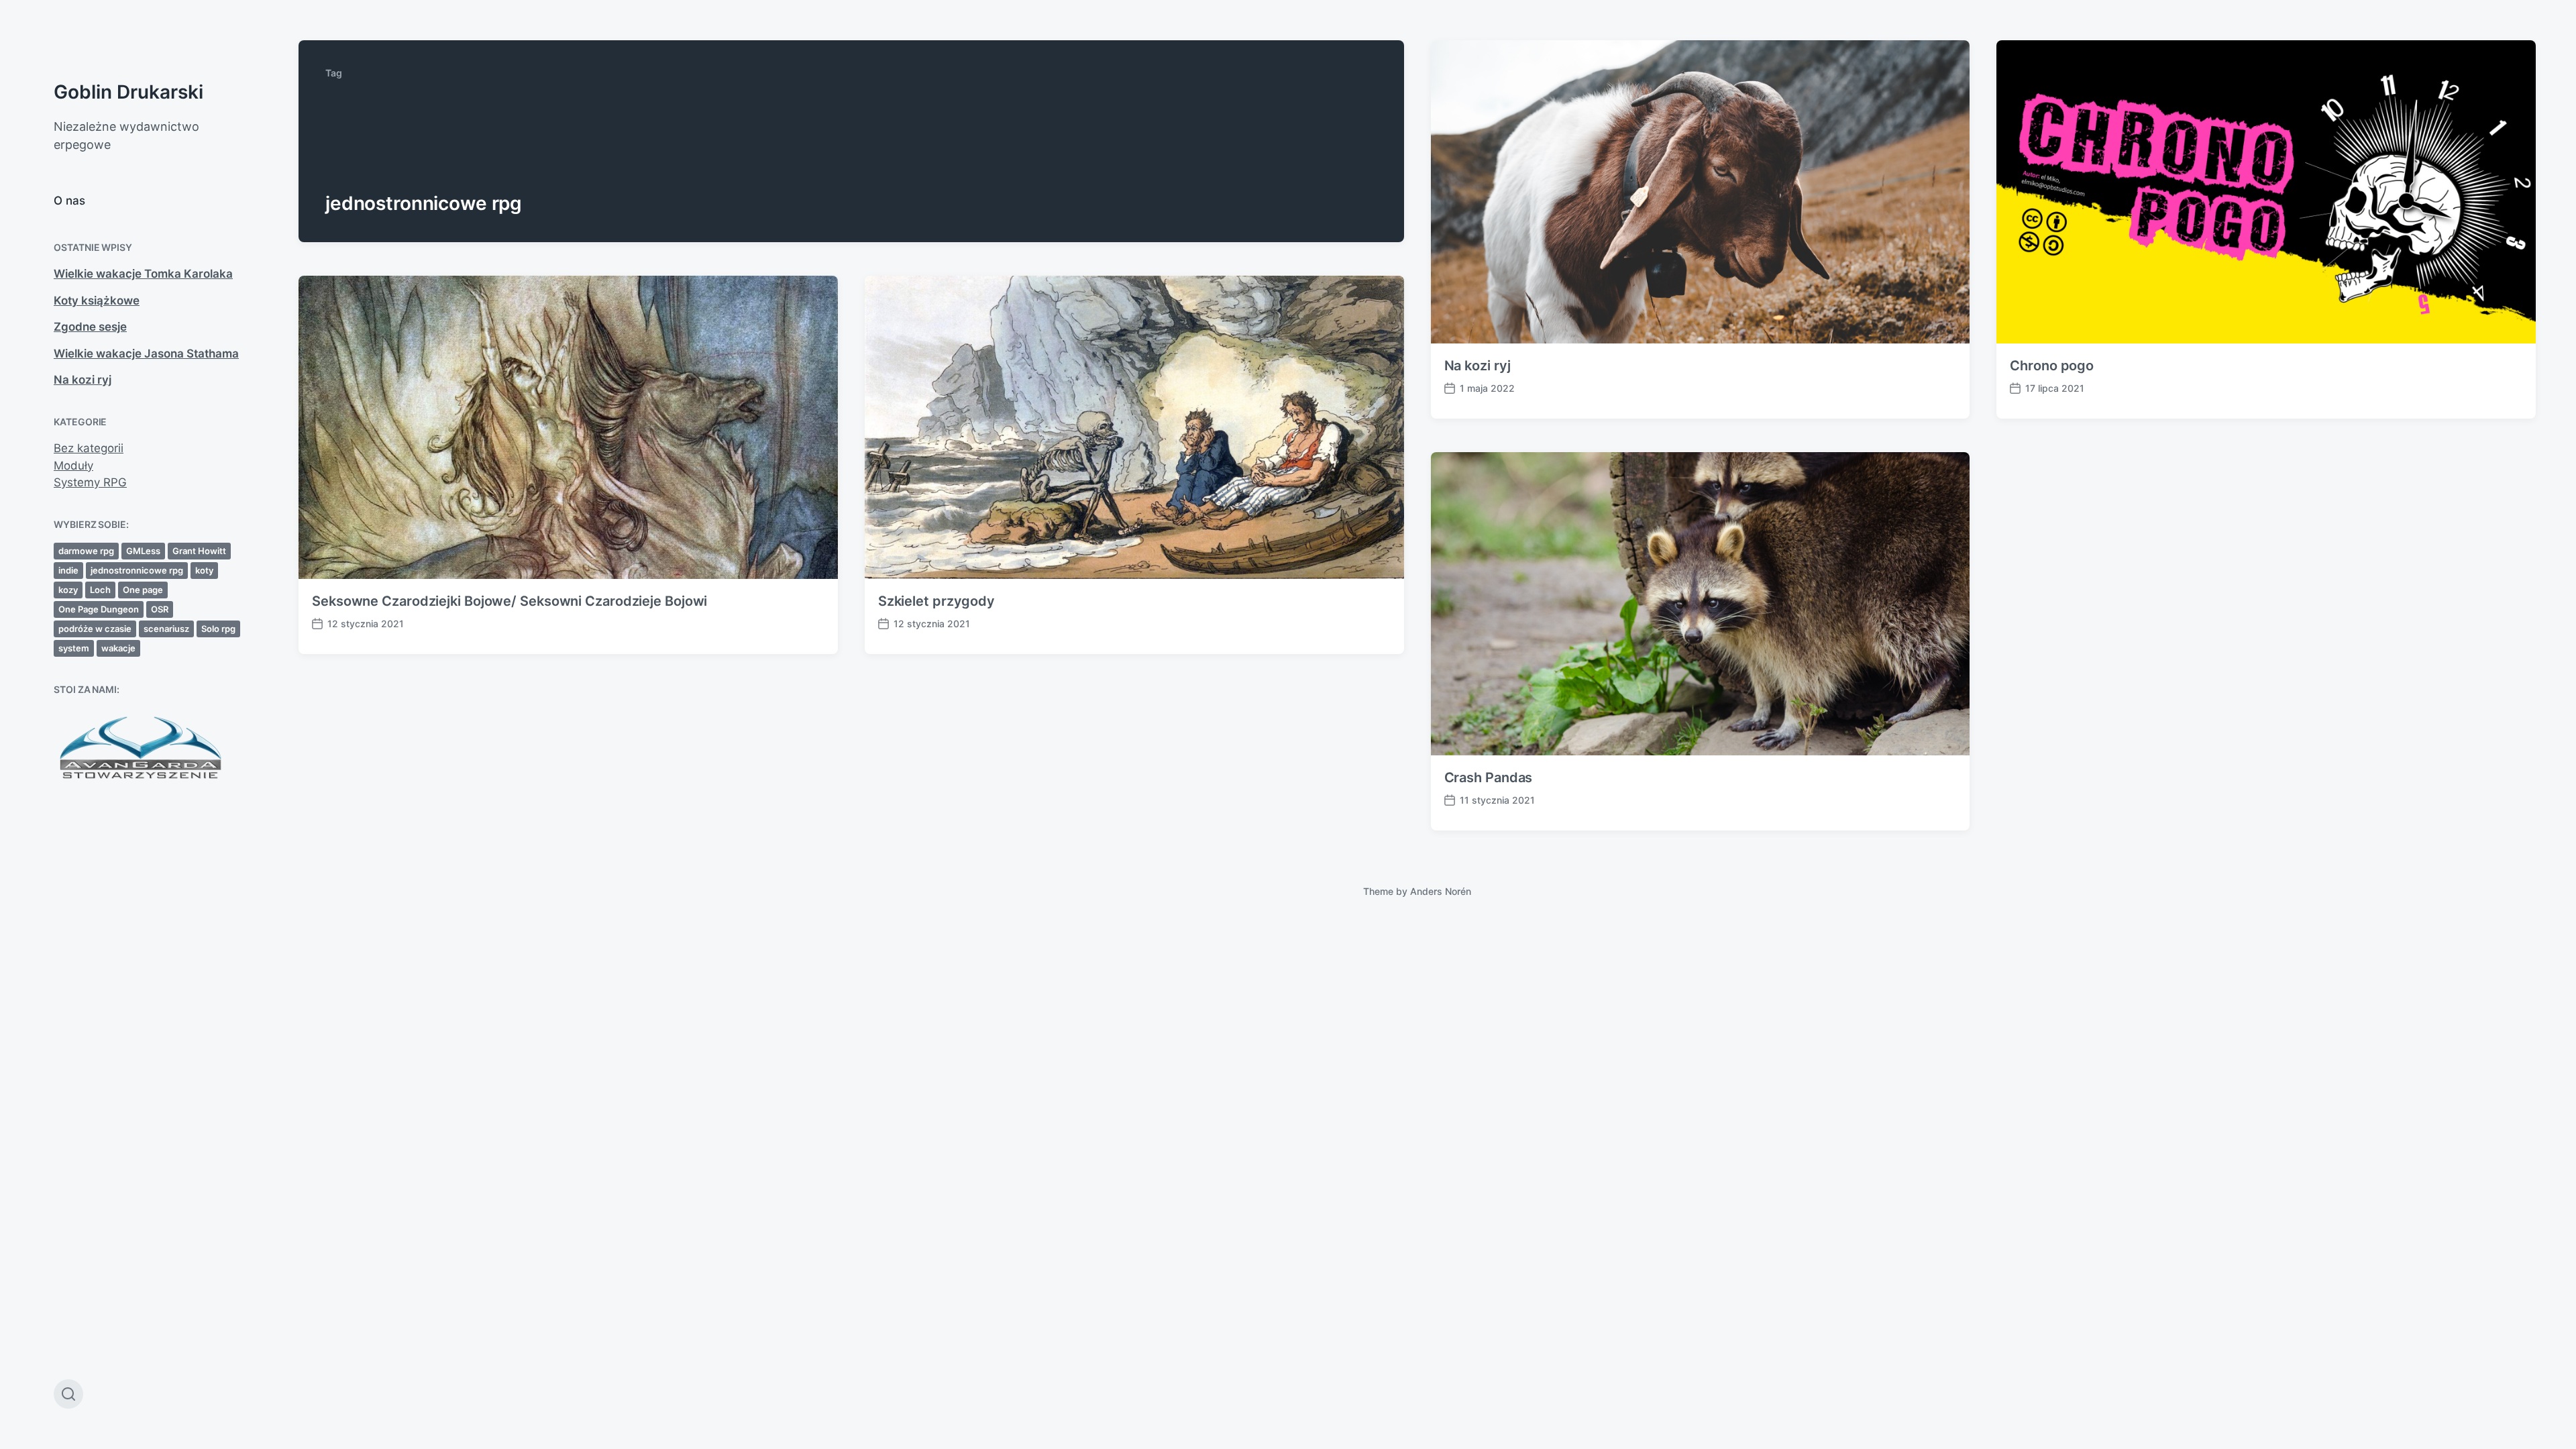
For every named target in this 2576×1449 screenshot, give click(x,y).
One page (143, 590)
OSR (160, 609)
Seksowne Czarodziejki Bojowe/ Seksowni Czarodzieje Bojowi (509, 601)
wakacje (118, 648)
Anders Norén (1441, 891)
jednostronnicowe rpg (137, 570)
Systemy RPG (90, 482)
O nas (69, 201)
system (74, 648)
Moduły (73, 466)
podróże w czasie (95, 629)
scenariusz (166, 629)
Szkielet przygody (936, 601)
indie (68, 570)
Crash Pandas (1489, 777)
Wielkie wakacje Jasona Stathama (146, 354)
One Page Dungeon (99, 609)
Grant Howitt (199, 551)
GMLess (143, 551)
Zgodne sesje (90, 327)
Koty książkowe (97, 301)
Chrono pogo (2052, 366)
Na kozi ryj (83, 380)
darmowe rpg (86, 551)
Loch (100, 590)
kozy (68, 590)
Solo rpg (218, 629)
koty (204, 570)
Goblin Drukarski (128, 92)
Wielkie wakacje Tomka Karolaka (143, 274)
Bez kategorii (89, 448)
